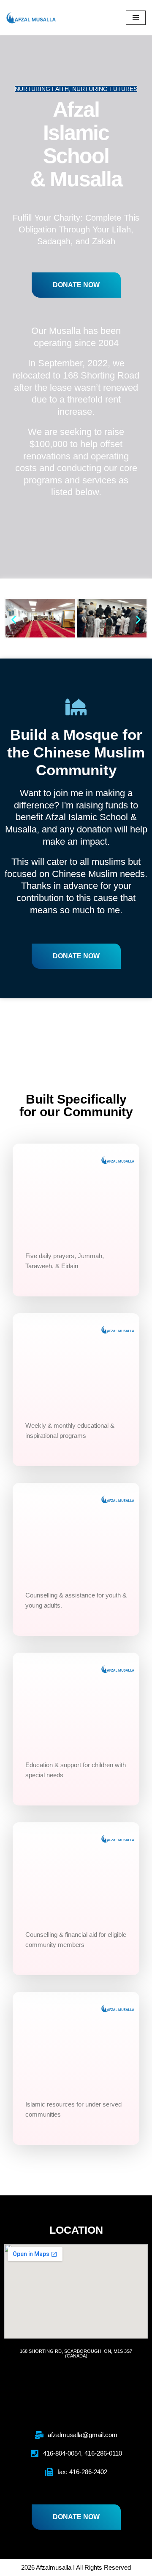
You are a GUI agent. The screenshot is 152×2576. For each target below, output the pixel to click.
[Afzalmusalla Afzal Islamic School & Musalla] (32, 18)
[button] (14, 620)
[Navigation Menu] (136, 18)
